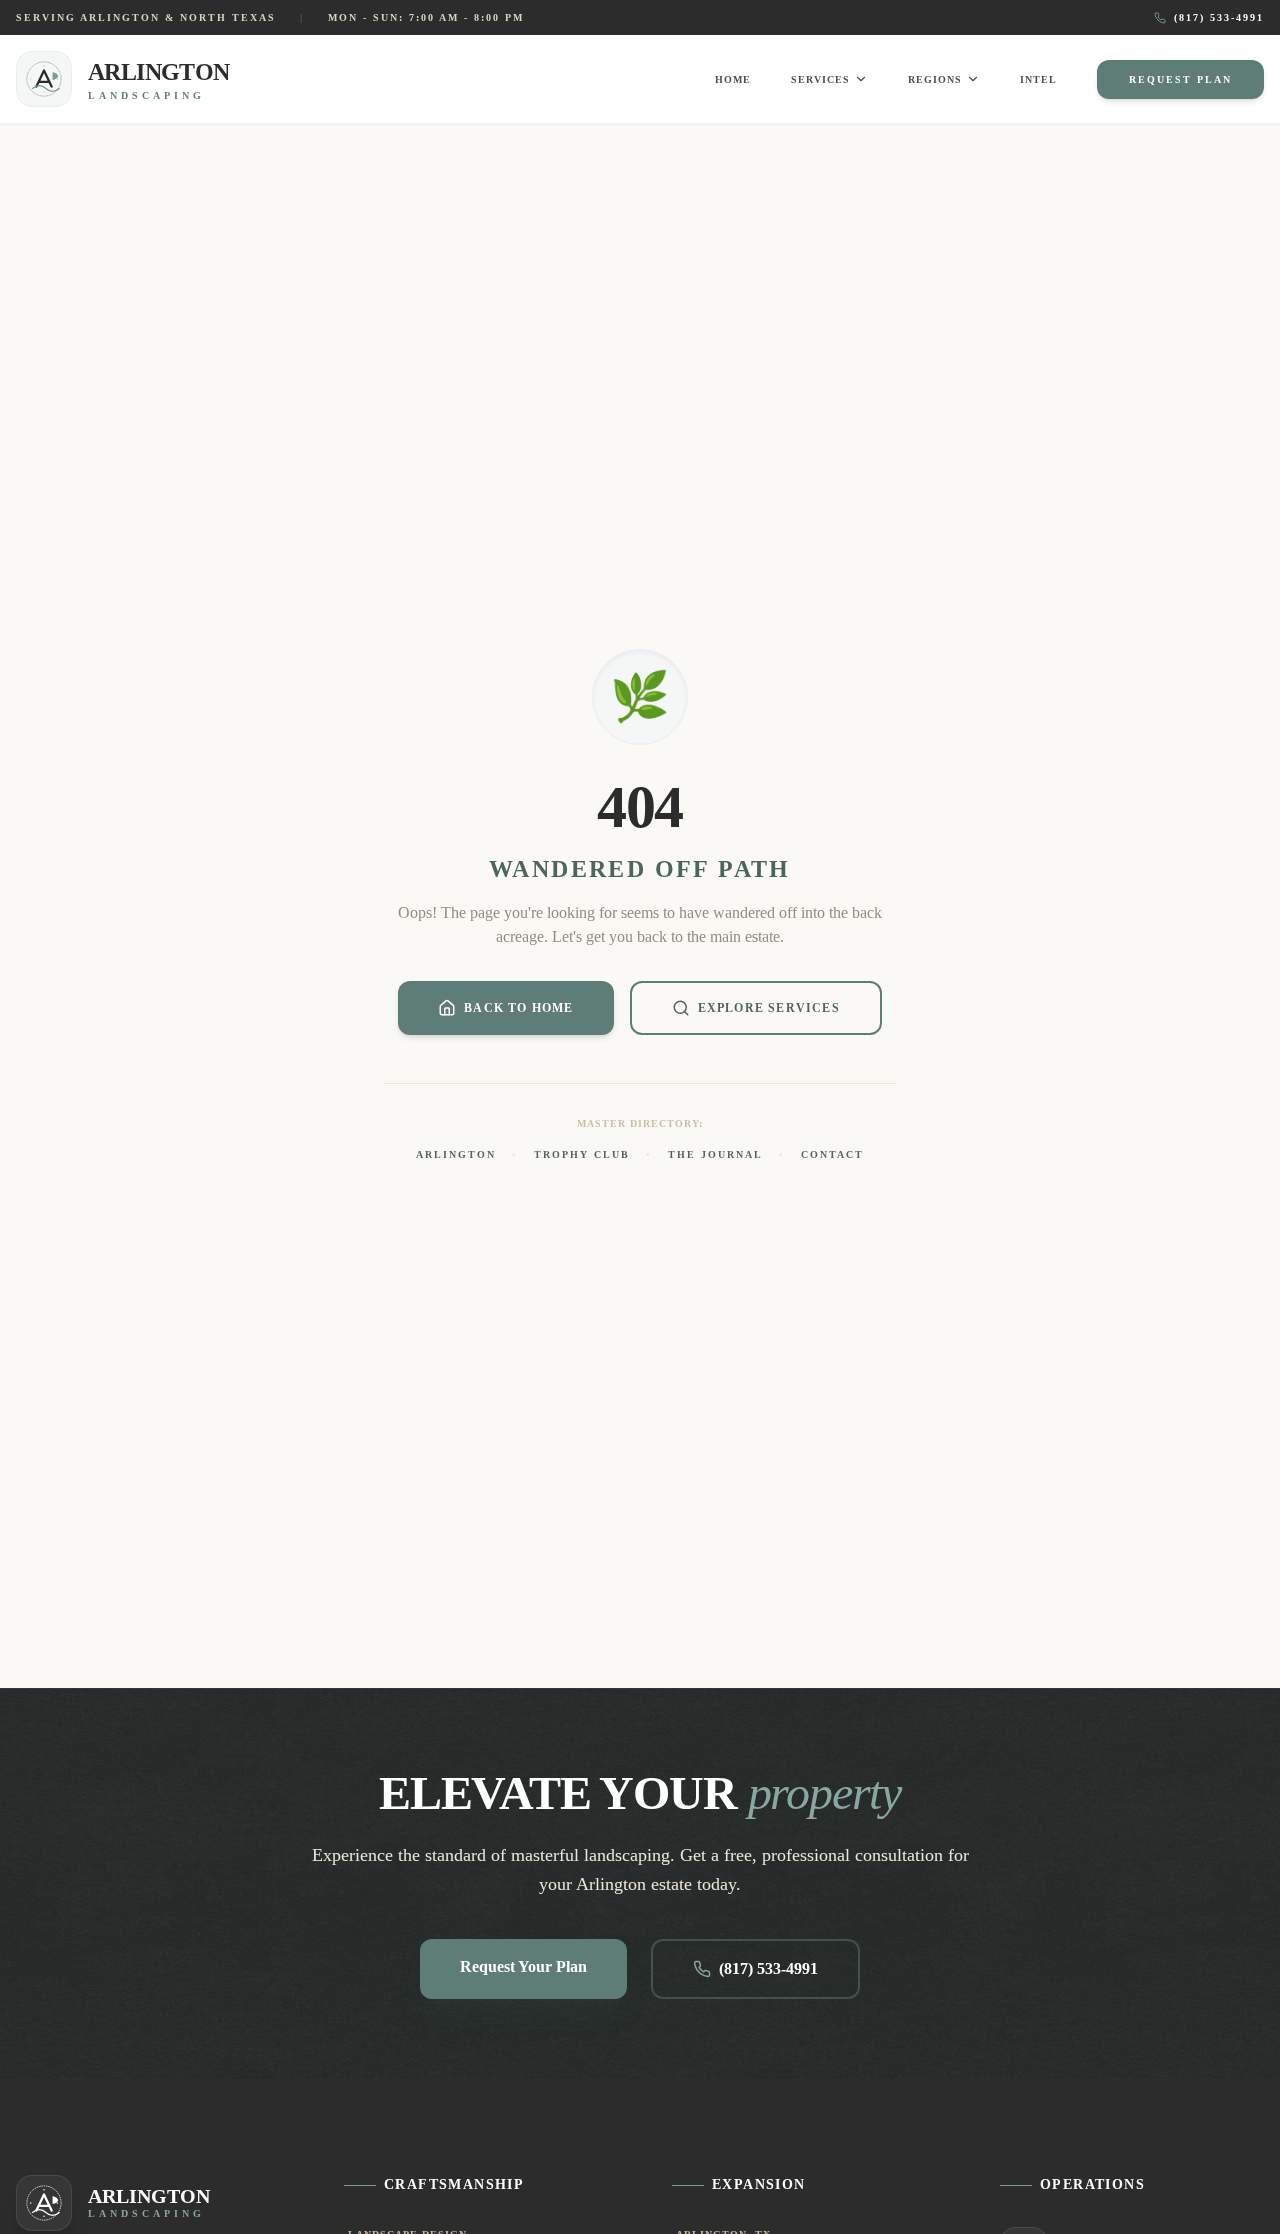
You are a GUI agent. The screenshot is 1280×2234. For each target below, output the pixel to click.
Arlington (456, 1154)
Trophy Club (582, 1154)
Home (733, 79)
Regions (935, 79)
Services (820, 79)
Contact (832, 1154)
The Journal (715, 1154)
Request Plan (1180, 79)
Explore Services (769, 1008)
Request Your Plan (523, 1966)
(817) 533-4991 (1219, 17)
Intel (1038, 79)
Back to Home (518, 1008)
